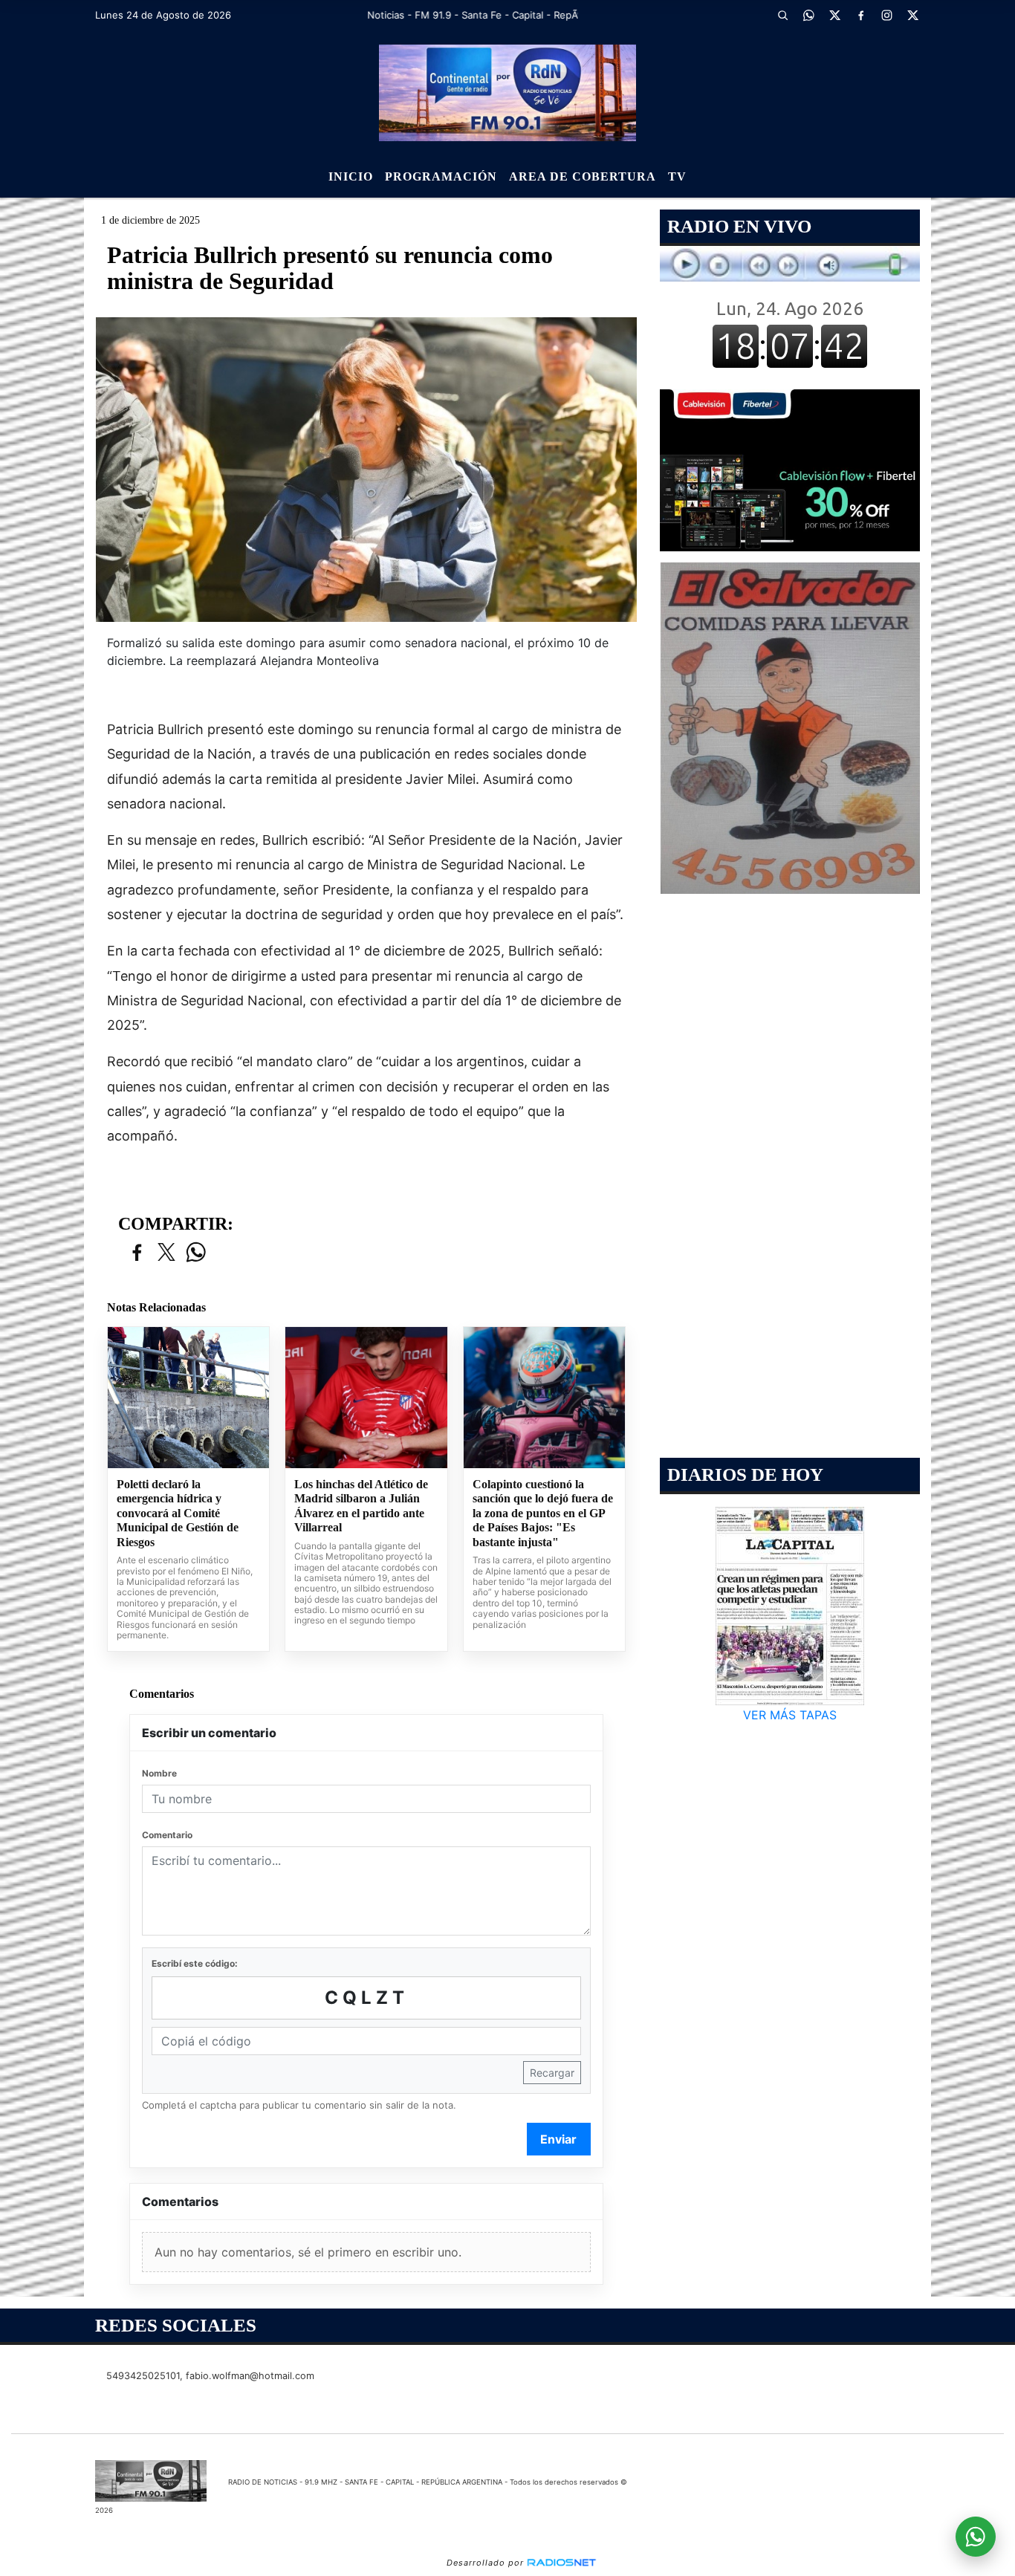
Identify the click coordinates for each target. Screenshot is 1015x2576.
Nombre (159, 1773)
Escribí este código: (195, 1963)
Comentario (167, 1835)
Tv (677, 176)
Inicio (351, 176)
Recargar (552, 2073)
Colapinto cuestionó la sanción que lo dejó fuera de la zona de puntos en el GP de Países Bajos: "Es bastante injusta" (543, 1513)
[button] (782, 15)
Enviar (558, 2139)
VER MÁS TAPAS (790, 1715)
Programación (441, 176)
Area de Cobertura (583, 176)
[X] (834, 15)
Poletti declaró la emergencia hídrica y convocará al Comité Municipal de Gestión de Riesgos (178, 1513)
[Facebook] (860, 15)
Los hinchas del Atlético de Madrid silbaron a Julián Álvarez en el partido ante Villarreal (361, 1506)
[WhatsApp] (808, 15)
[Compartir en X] (166, 1253)
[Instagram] (886, 15)
